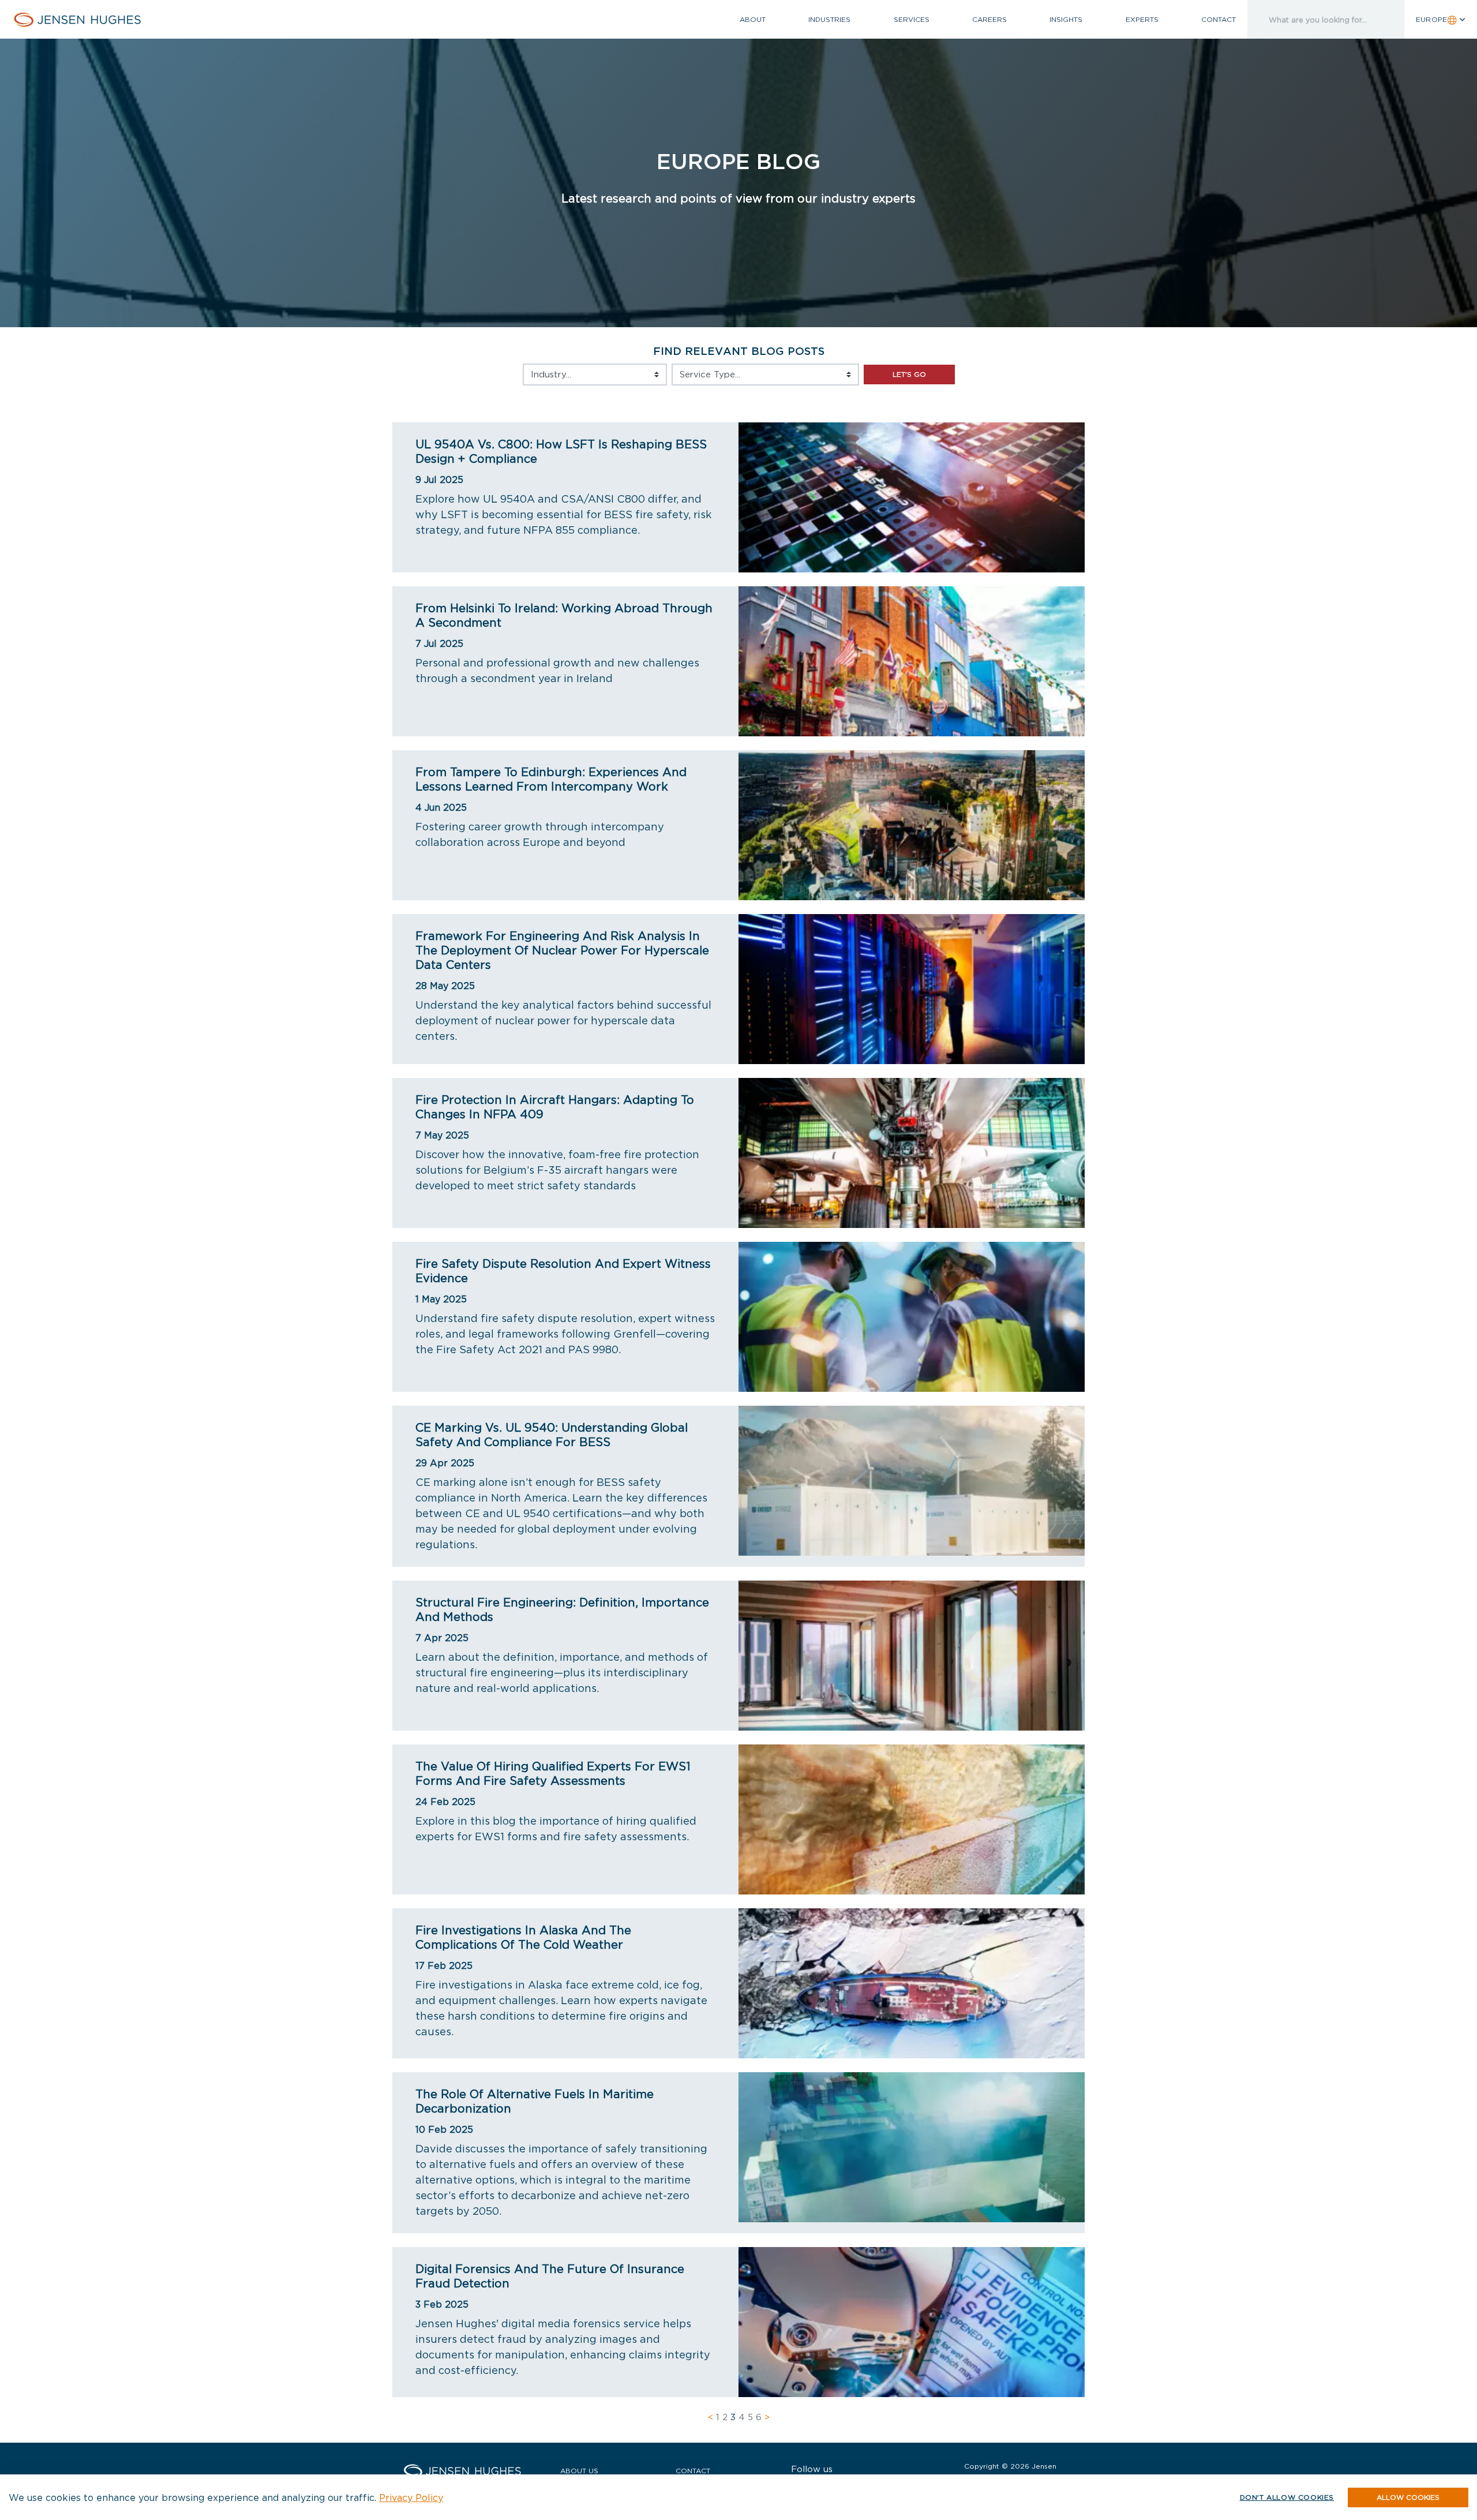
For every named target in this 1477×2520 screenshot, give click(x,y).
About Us (579, 2471)
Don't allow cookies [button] (1287, 2497)
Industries (829, 19)
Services (912, 19)
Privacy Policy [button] (411, 2497)
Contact (1219, 19)
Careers (989, 19)
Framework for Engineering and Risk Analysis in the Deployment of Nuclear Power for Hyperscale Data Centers (562, 950)
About (753, 19)
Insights (1066, 19)
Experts (1142, 19)
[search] (1313, 19)
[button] (1408, 2497)
